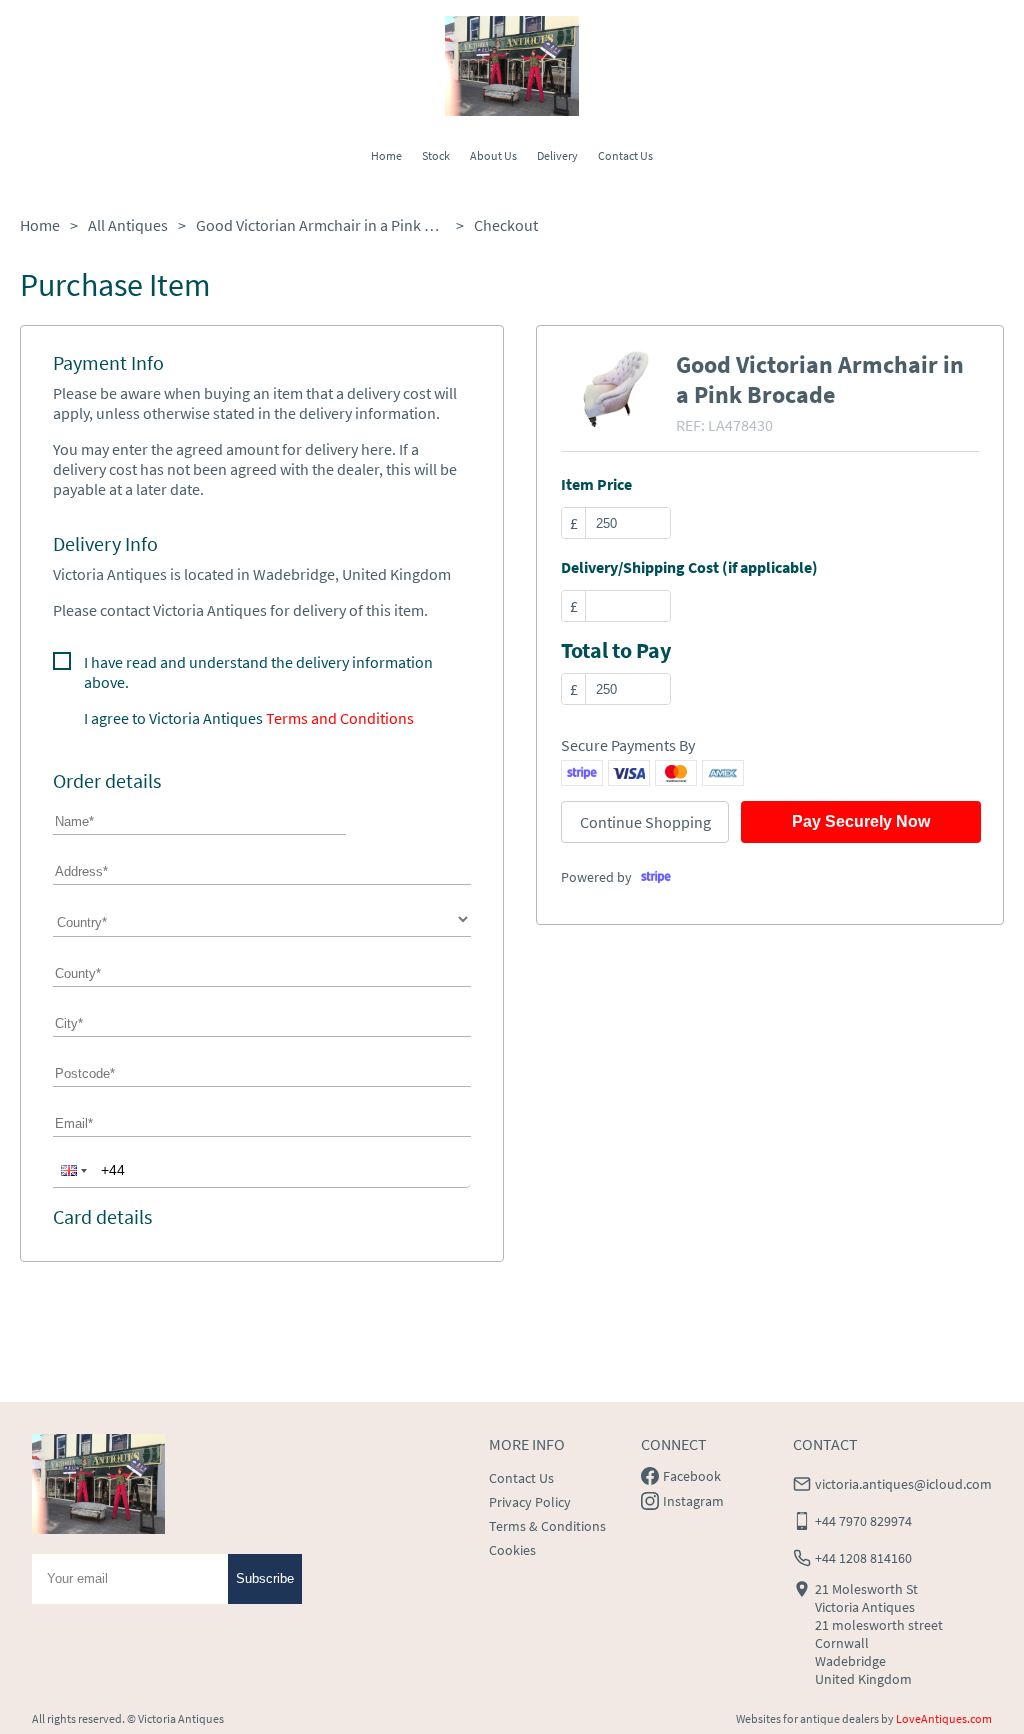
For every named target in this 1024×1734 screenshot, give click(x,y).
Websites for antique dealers (807, 1718)
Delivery (557, 155)
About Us (493, 155)
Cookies (512, 1550)
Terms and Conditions (340, 718)
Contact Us (625, 155)
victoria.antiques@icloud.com (903, 1484)
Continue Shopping (645, 822)
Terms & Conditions (547, 1526)
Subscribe (265, 1578)
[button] (72, 1170)
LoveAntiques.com (944, 1718)
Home (386, 155)
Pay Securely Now (861, 821)
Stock (436, 155)
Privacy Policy (530, 1502)
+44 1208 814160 (863, 1558)
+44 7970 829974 (863, 1521)
